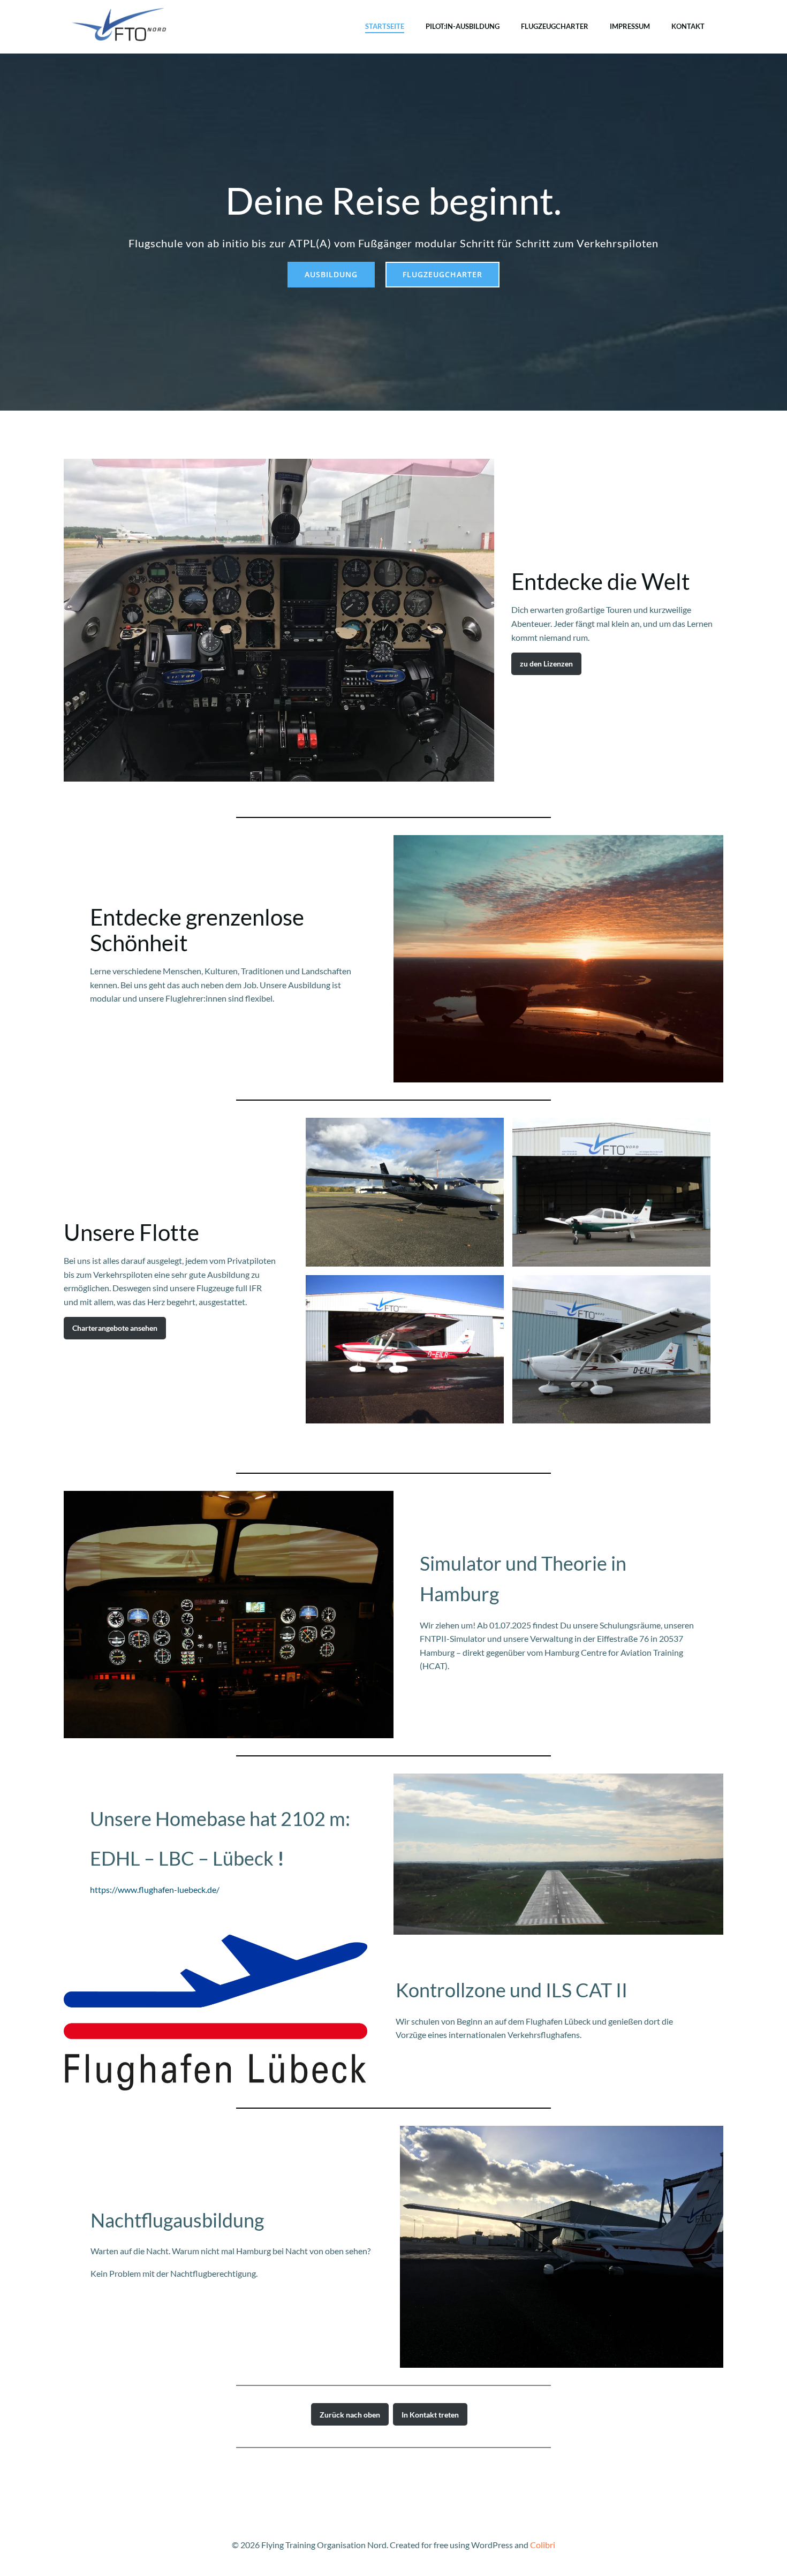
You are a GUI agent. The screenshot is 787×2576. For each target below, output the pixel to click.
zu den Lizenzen (546, 664)
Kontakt (688, 26)
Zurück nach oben (350, 2415)
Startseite (385, 26)
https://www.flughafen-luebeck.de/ (155, 1889)
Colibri (543, 2545)
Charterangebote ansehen (115, 1328)
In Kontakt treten (430, 2415)
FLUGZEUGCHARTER (555, 26)
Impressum (630, 26)
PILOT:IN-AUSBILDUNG (463, 26)
